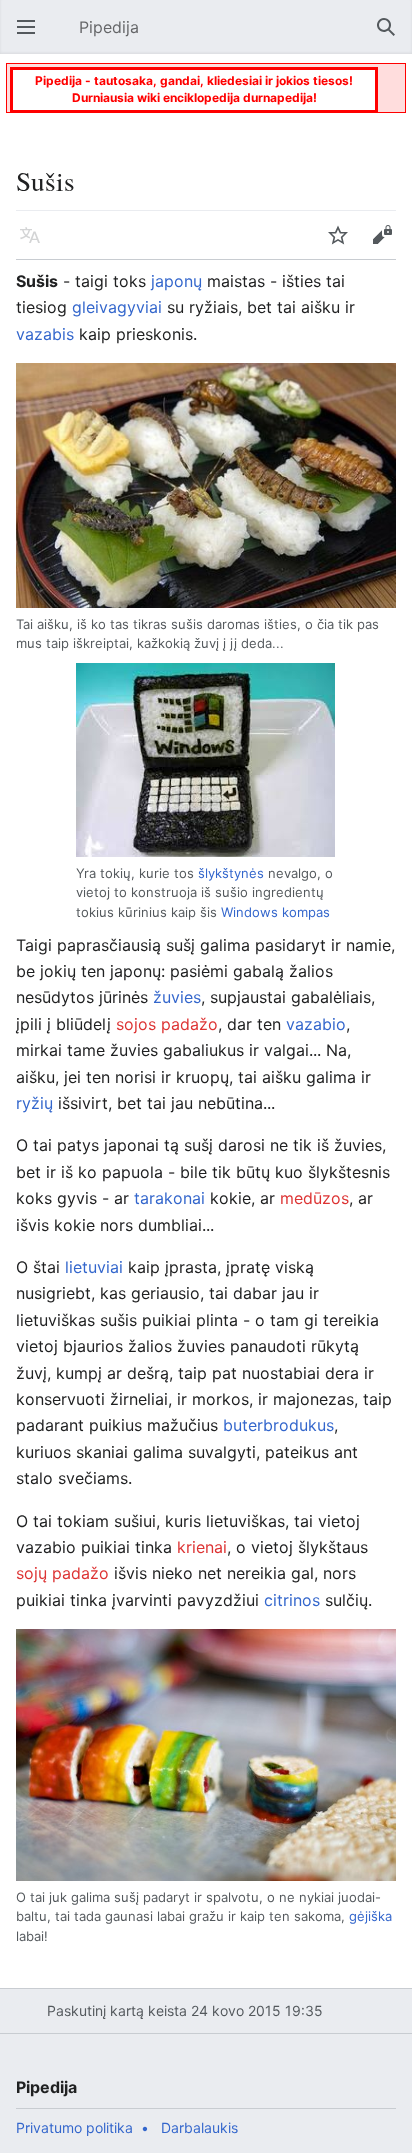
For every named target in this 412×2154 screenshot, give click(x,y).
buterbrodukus (278, 1425)
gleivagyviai (117, 307)
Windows (249, 912)
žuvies (177, 997)
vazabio (316, 1024)
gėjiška (370, 1916)
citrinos (292, 1600)
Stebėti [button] (344, 245)
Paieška (392, 37)
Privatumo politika (74, 2127)
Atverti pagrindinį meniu (32, 37)
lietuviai (94, 1267)
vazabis (45, 334)
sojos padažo (167, 1024)
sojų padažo (62, 1573)
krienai (202, 1547)
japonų (176, 281)
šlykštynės (231, 873)
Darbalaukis (199, 2127)
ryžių (34, 1103)
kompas (306, 912)
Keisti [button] (388, 245)
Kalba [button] (36, 245)
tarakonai (169, 1198)
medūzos (314, 1198)
